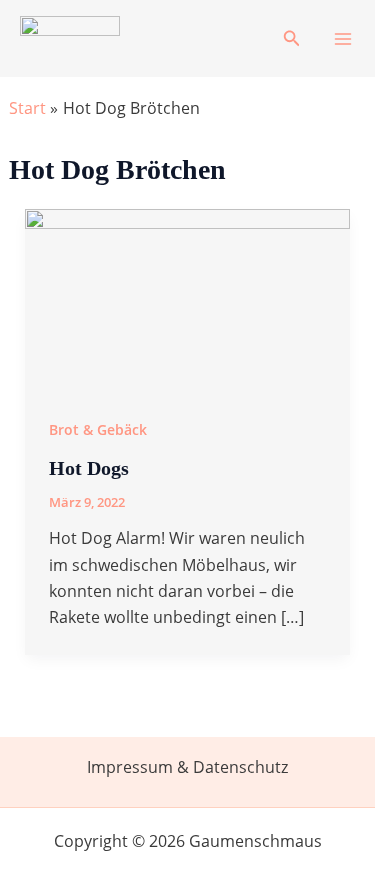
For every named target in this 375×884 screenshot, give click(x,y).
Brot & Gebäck (98, 429)
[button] (292, 39)
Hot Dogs (89, 468)
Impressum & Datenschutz (187, 767)
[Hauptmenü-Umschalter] (343, 39)
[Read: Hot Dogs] (188, 299)
